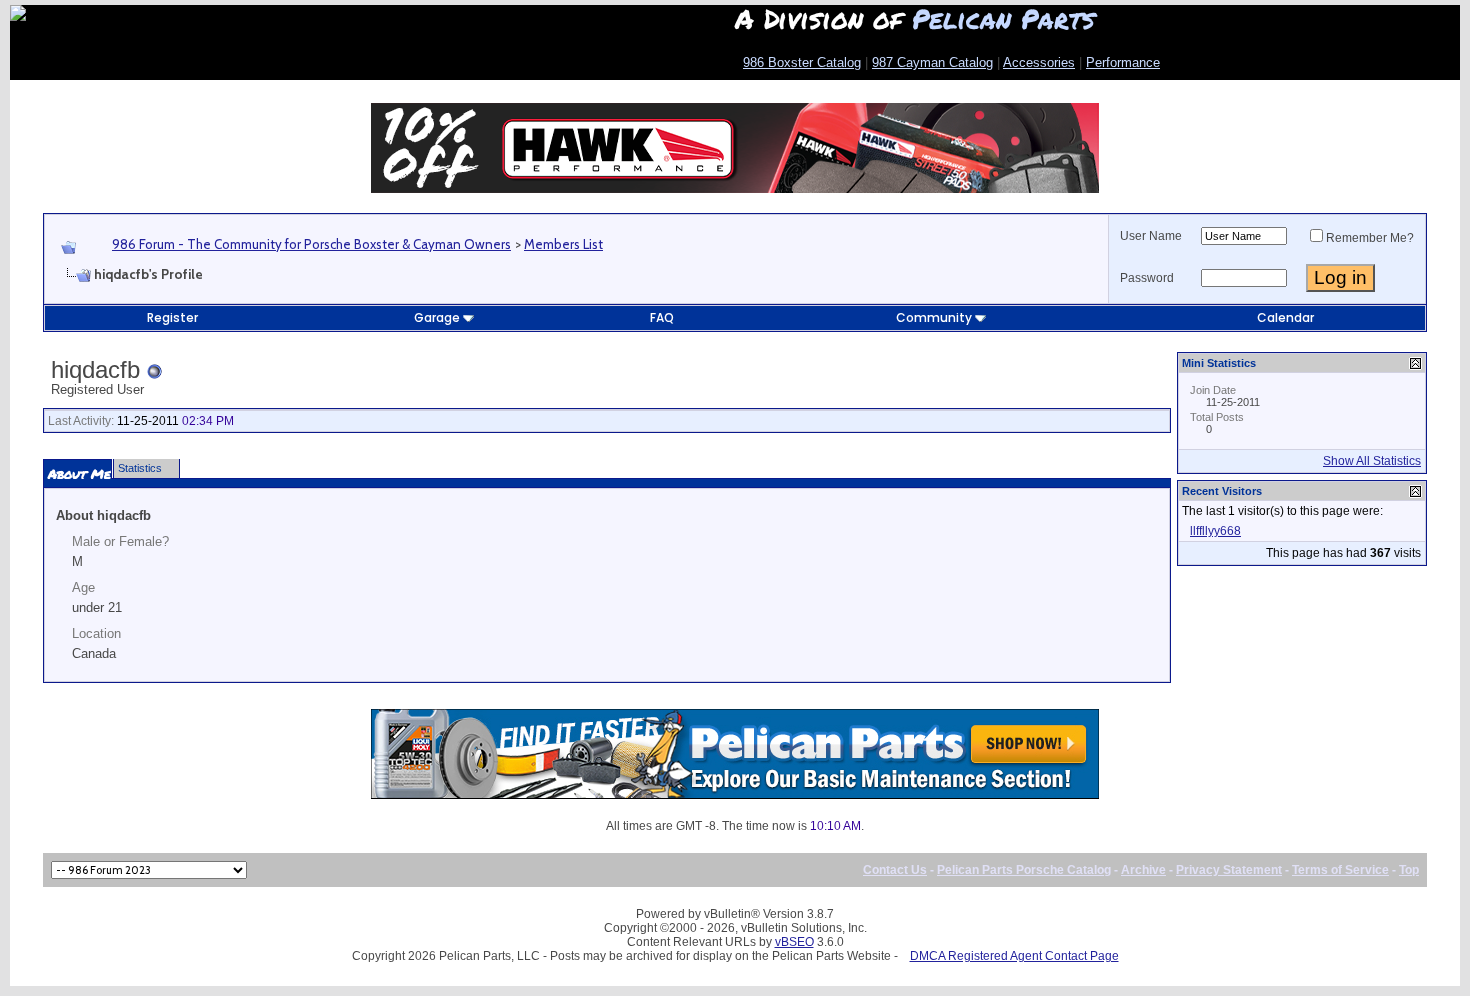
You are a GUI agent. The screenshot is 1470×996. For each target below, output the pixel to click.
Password (1147, 278)
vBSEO (794, 942)
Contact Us (895, 870)
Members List (563, 244)
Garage (437, 317)
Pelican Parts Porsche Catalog (1024, 870)
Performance (1123, 62)
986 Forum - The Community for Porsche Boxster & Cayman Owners (311, 244)
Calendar (1285, 317)
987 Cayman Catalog (932, 62)
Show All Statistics (1372, 461)
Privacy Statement (1229, 870)
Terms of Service (1340, 870)
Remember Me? (1370, 238)
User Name (1151, 236)
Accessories (1039, 62)
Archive (1143, 870)
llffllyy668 (1215, 531)
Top (1409, 870)
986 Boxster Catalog (802, 62)
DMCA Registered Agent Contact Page (1014, 956)
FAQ (662, 317)
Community (934, 317)
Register (172, 317)
